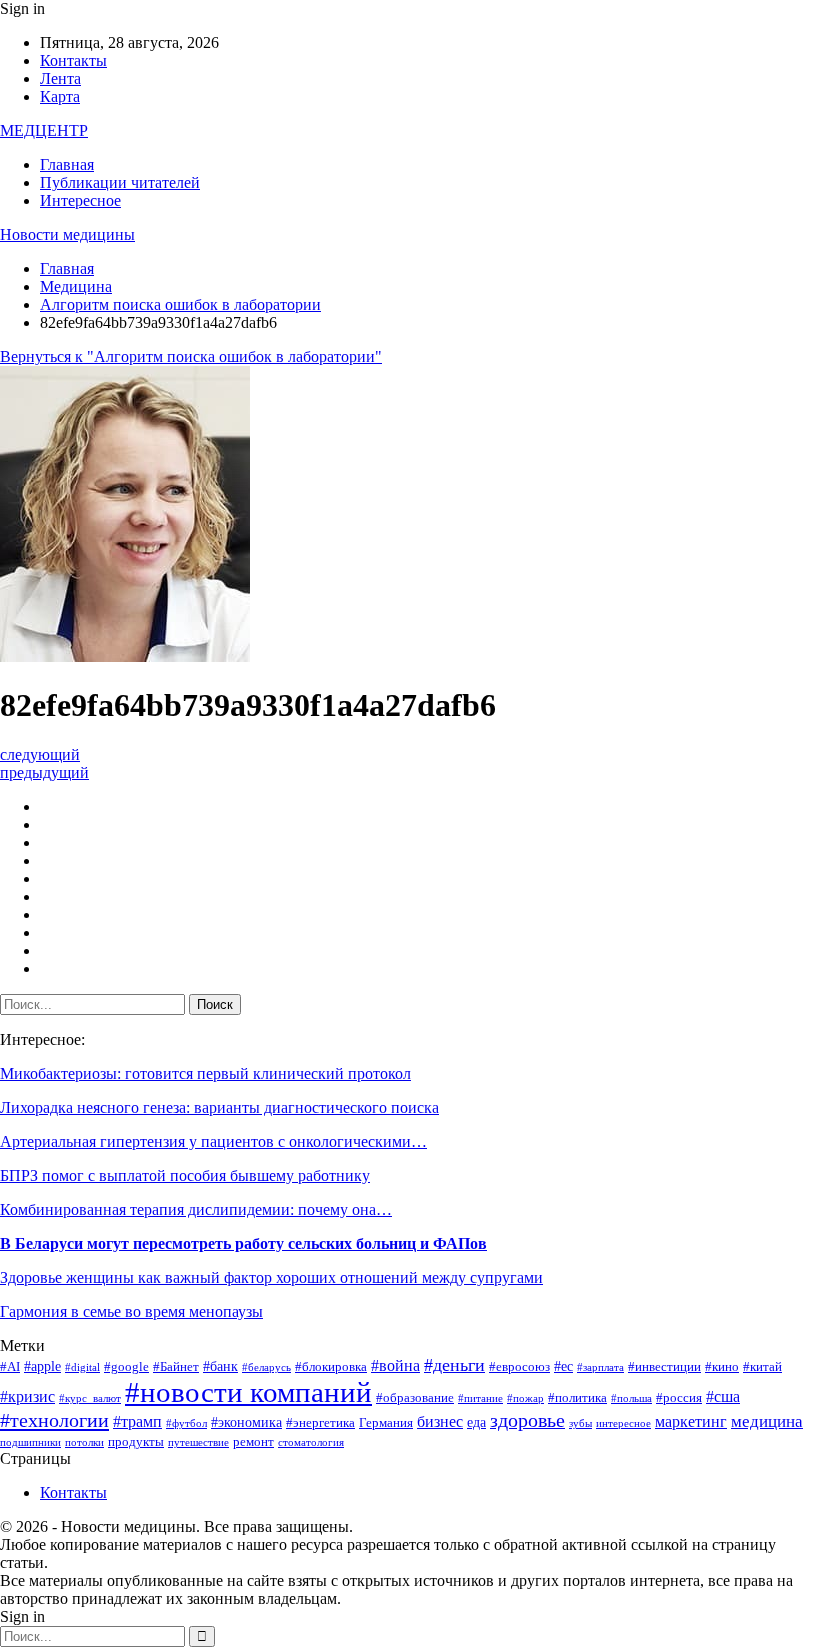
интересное (623, 1423)
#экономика (246, 1422)
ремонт (253, 1442)
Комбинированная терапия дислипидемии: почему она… (196, 1209)
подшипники (30, 1442)
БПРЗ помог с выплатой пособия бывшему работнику (185, 1175)
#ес (563, 1366)
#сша (723, 1396)
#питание (480, 1398)
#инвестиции (664, 1367)
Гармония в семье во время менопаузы (131, 1311)
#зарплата (600, 1367)
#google (126, 1367)
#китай (762, 1367)
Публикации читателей (120, 182)
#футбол (186, 1423)
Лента (60, 78)
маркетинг (691, 1421)
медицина (767, 1421)
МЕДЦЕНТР (44, 130)
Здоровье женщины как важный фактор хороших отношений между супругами (271, 1277)
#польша (631, 1398)
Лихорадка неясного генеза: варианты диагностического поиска (219, 1107)
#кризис (27, 1396)
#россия (679, 1398)
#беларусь (266, 1367)
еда (476, 1422)
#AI (10, 1367)
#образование (415, 1398)
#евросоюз (519, 1367)
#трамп (137, 1421)
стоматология (311, 1442)
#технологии (54, 1420)
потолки (84, 1442)
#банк (220, 1366)
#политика (577, 1398)
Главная (67, 164)
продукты (136, 1442)
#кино (722, 1367)
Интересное (80, 200)
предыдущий (44, 772)
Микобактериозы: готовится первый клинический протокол (205, 1073)
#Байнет (176, 1367)
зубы (580, 1423)
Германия (386, 1423)
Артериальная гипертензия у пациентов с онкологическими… (213, 1141)
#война (395, 1365)
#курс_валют (90, 1398)
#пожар (525, 1398)
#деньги (454, 1365)
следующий (40, 754)
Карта (60, 96)
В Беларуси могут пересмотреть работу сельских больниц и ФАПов (243, 1243)
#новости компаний (248, 1392)
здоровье (527, 1420)
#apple (42, 1366)
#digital (82, 1367)
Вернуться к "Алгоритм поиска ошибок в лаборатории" (191, 356)
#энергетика (320, 1423)
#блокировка (331, 1367)
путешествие (198, 1442)
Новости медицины (67, 234)
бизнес (440, 1421)
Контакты (73, 60)
